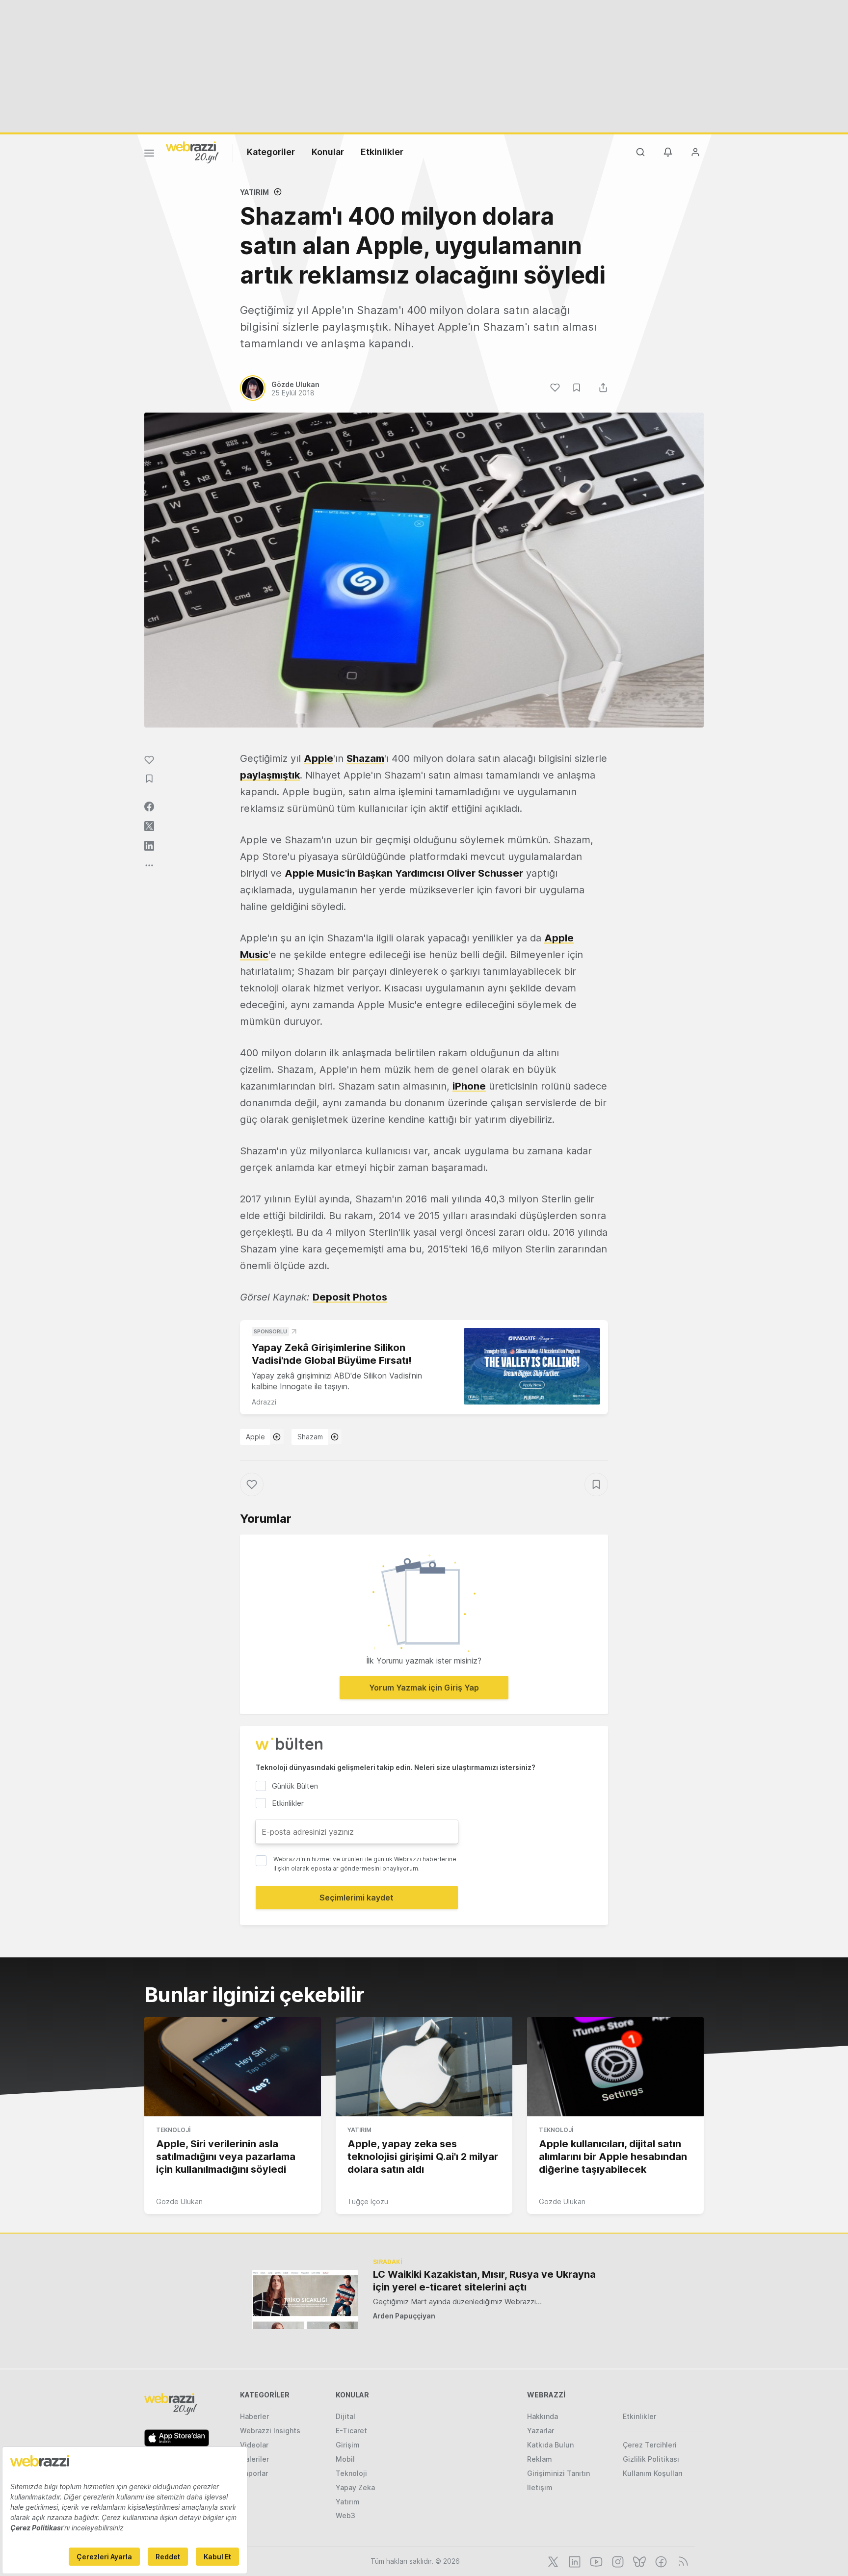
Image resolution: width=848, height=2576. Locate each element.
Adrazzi (264, 1402)
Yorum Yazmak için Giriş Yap (424, 1688)
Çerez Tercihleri (650, 2445)
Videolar (254, 2445)
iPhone (469, 1086)
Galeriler (254, 2459)
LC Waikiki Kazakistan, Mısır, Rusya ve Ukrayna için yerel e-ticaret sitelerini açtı (484, 2281)
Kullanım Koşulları (653, 2473)
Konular (328, 152)
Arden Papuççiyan (404, 2316)
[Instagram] (617, 2561)
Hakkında (543, 2416)
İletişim (540, 2487)
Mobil (345, 2459)
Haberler (254, 2416)
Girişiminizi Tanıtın (558, 2473)
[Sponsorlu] (532, 1366)
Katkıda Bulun (550, 2445)
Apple (255, 1437)
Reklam (540, 2459)
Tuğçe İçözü (368, 2201)
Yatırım (254, 192)
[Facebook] (660, 2561)
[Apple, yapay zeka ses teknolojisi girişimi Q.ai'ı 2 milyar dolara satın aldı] (424, 2067)
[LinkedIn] (574, 2561)
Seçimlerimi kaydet (357, 1898)
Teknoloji (173, 2130)
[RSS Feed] (681, 2561)
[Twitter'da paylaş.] (149, 826)
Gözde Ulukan (179, 2201)
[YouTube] (595, 2561)
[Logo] (192, 152)
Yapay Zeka (355, 2487)
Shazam (310, 1437)
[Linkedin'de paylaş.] (149, 846)
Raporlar (254, 2473)
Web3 (345, 2515)
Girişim (348, 2445)
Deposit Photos (350, 1297)
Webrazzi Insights (270, 2431)
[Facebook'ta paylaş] (149, 807)
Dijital (345, 2416)
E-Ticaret (351, 2431)
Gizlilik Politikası (651, 2459)
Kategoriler (271, 152)
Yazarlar (541, 2431)
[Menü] (149, 155)
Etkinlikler (382, 152)
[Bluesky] (638, 2561)
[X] (552, 2561)
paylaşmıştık (270, 775)
